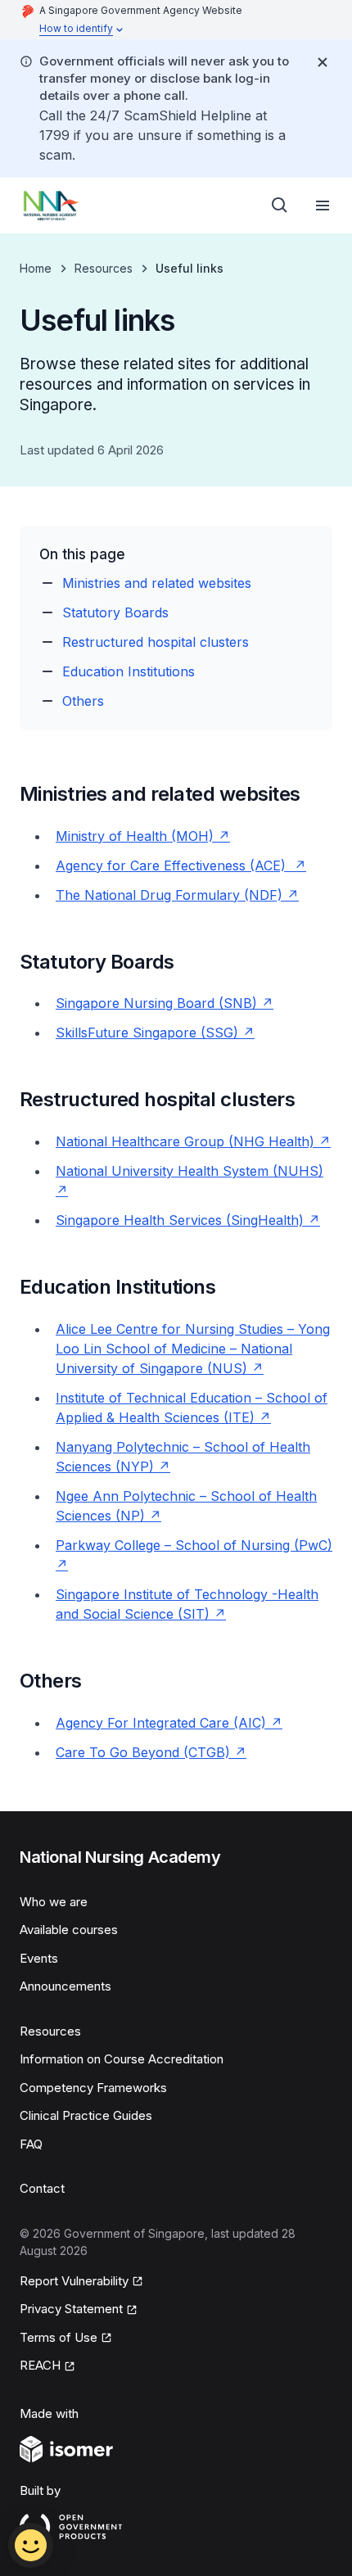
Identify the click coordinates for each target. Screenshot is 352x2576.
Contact (42, 2188)
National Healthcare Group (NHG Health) (193, 1141)
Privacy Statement (72, 2310)
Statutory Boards (115, 612)
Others (83, 701)
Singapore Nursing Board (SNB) (165, 1003)
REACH (47, 2366)
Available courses (69, 1930)
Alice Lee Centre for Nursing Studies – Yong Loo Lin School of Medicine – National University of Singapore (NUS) (193, 1349)
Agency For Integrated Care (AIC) (169, 1723)
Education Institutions (129, 671)
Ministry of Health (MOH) (143, 836)
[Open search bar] (280, 206)
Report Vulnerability (74, 2282)
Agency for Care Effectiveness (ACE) (181, 865)
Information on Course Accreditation (122, 2059)
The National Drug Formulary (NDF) (177, 895)
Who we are (54, 1902)
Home (36, 268)
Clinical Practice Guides (86, 2115)
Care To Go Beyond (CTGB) (151, 1752)
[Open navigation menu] (323, 206)
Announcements (65, 1986)
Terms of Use (66, 2339)
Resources (104, 268)
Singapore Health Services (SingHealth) (188, 1220)
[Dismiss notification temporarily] (323, 62)
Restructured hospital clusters (156, 642)
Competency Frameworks (93, 2088)
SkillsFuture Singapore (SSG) (155, 1033)
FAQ (31, 2144)
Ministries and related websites (157, 583)
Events (39, 1958)
